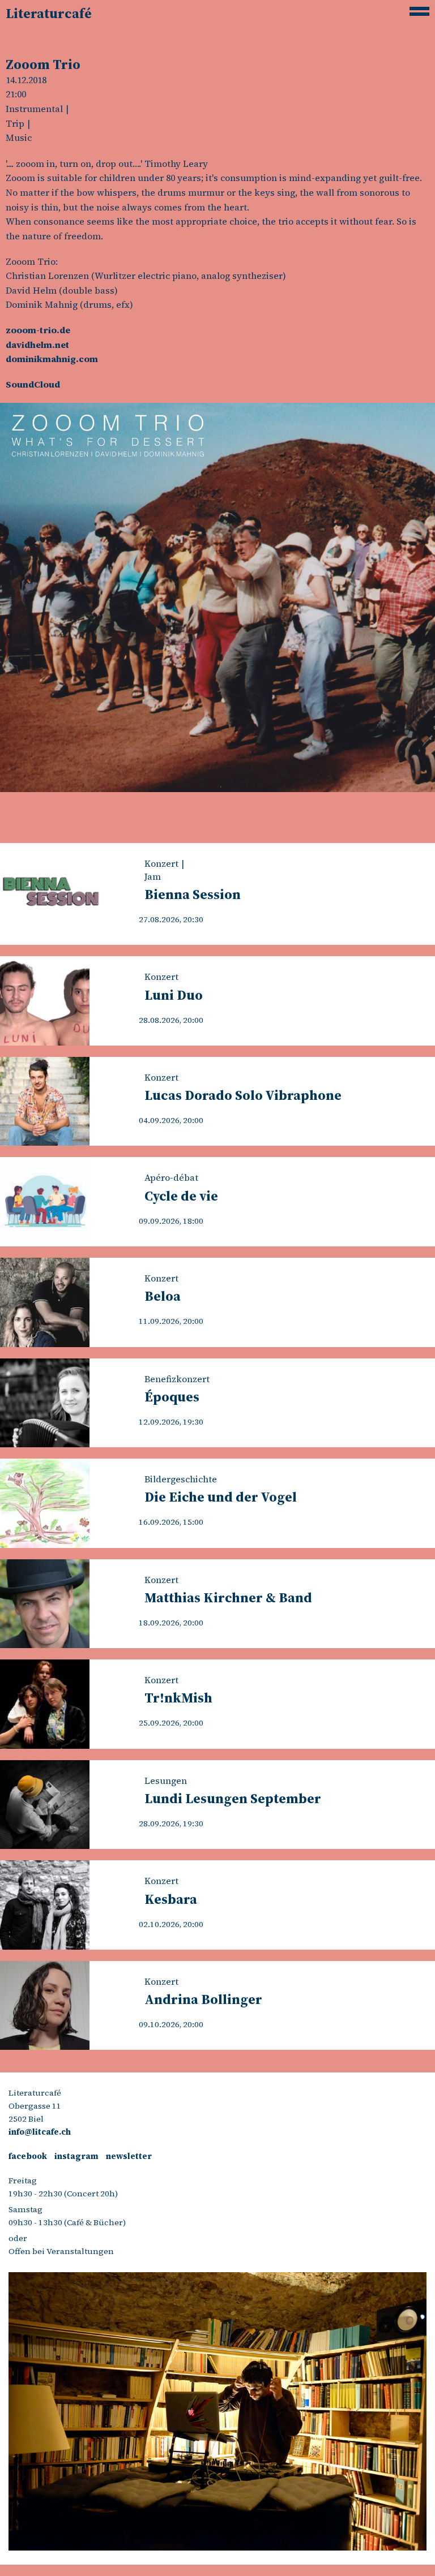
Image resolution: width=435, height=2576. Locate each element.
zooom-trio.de (38, 330)
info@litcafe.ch (40, 2132)
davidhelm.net (37, 345)
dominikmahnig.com (52, 359)
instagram (76, 2156)
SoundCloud (33, 384)
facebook (28, 2156)
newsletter (129, 2156)
